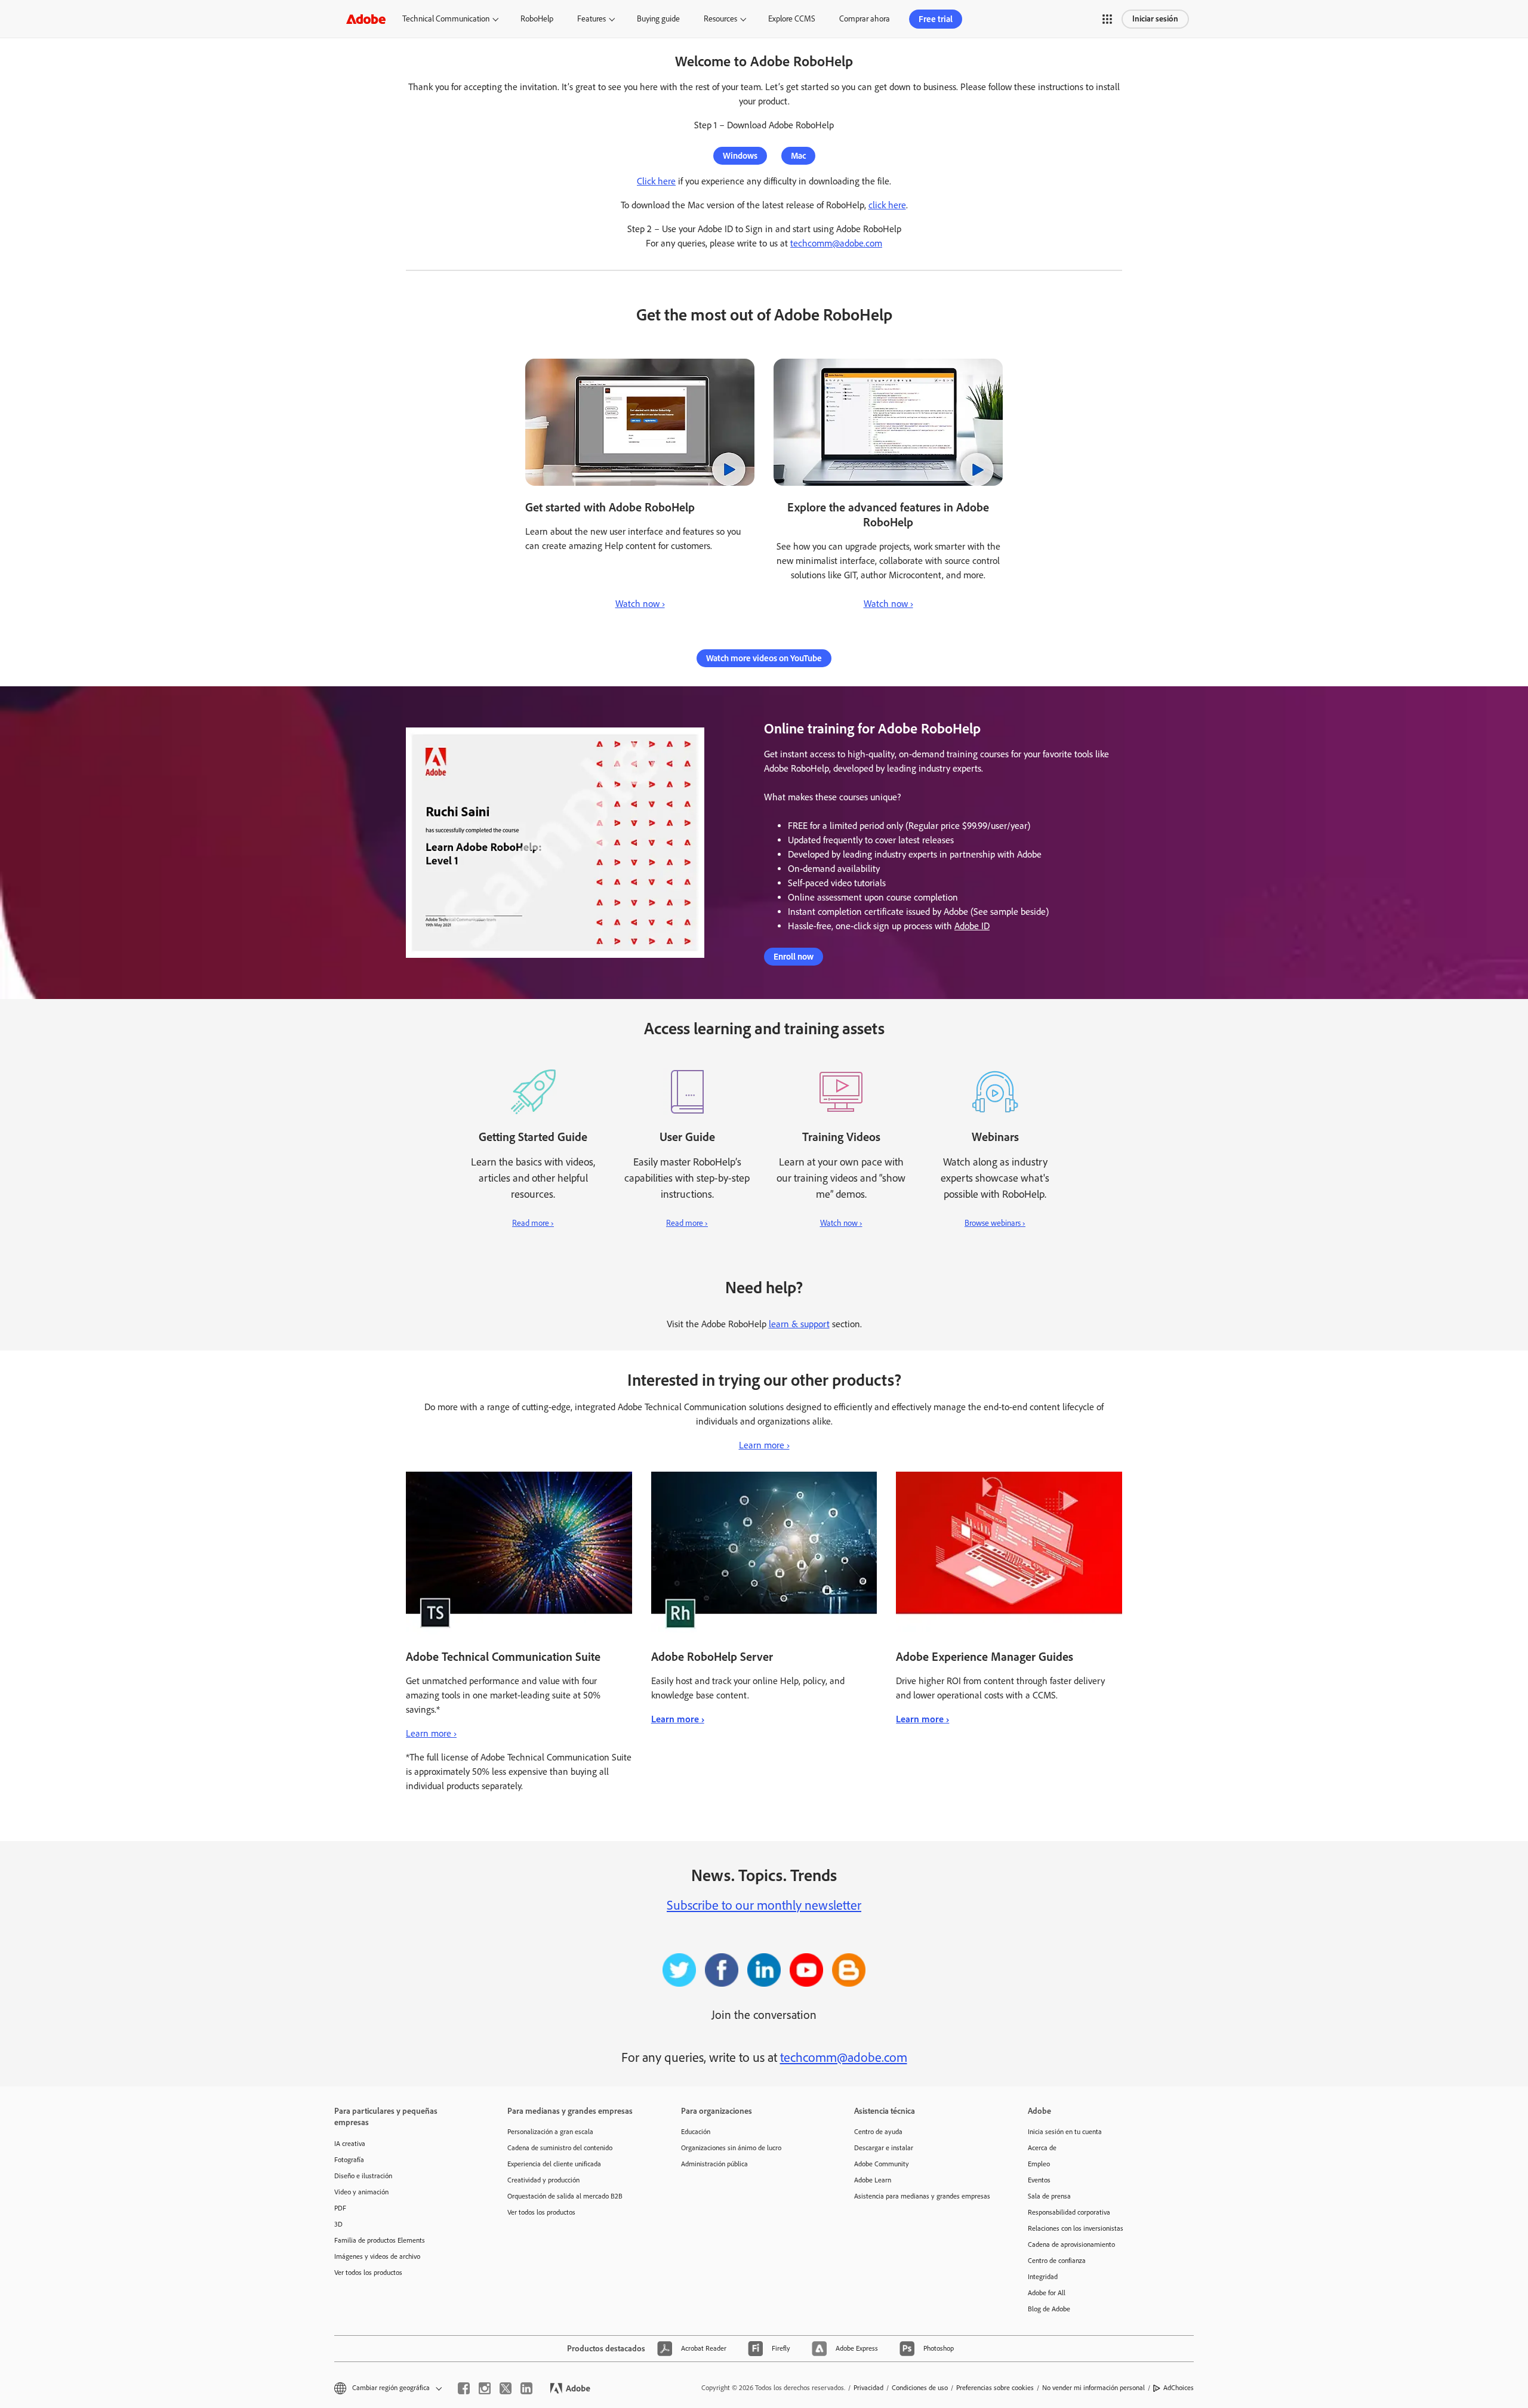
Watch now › (640, 604)
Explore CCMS (792, 19)
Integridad (1043, 2277)
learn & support (799, 1324)
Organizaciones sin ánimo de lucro (731, 2148)
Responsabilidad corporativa (1069, 2212)
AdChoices (1179, 2388)
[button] (1107, 19)
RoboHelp (537, 19)
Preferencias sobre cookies (995, 2388)
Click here (656, 181)
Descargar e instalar (884, 2148)
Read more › (533, 1223)
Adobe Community (882, 2164)
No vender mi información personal (1093, 2388)
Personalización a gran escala (550, 2132)
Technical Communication (446, 19)
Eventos (1039, 2180)
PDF (340, 2208)
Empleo (1039, 2164)
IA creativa (350, 2144)
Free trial (936, 19)
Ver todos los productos (368, 2273)
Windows (740, 156)
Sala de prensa (1049, 2196)
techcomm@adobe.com (836, 243)
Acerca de (1042, 2148)
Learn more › (764, 1445)
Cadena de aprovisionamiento (1071, 2244)
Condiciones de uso (920, 2388)
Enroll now (794, 957)
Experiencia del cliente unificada (554, 2164)
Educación (696, 2132)
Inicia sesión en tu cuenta (1065, 2132)
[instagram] (485, 2388)
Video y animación (361, 2192)
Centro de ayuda (878, 2132)
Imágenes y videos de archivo (377, 2256)
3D (338, 2224)
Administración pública (714, 2164)
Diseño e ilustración (363, 2176)
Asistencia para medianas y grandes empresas (922, 2196)
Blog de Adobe (1049, 2309)
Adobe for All (1047, 2293)
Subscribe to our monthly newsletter (764, 1905)
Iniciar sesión (1155, 19)
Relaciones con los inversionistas (1076, 2228)
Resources (720, 19)
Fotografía (349, 2160)
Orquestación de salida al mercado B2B (565, 2196)
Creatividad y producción (543, 2180)
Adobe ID (972, 926)
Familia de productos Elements (380, 2240)
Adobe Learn (873, 2180)
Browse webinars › (995, 1223)
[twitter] (506, 2388)
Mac (798, 156)
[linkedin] (526, 2388)
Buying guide (658, 19)
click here (887, 205)
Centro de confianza (1057, 2261)
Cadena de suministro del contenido (560, 2148)
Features (592, 19)
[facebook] (464, 2388)
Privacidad (868, 2388)
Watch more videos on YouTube (764, 658)
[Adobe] (366, 19)
